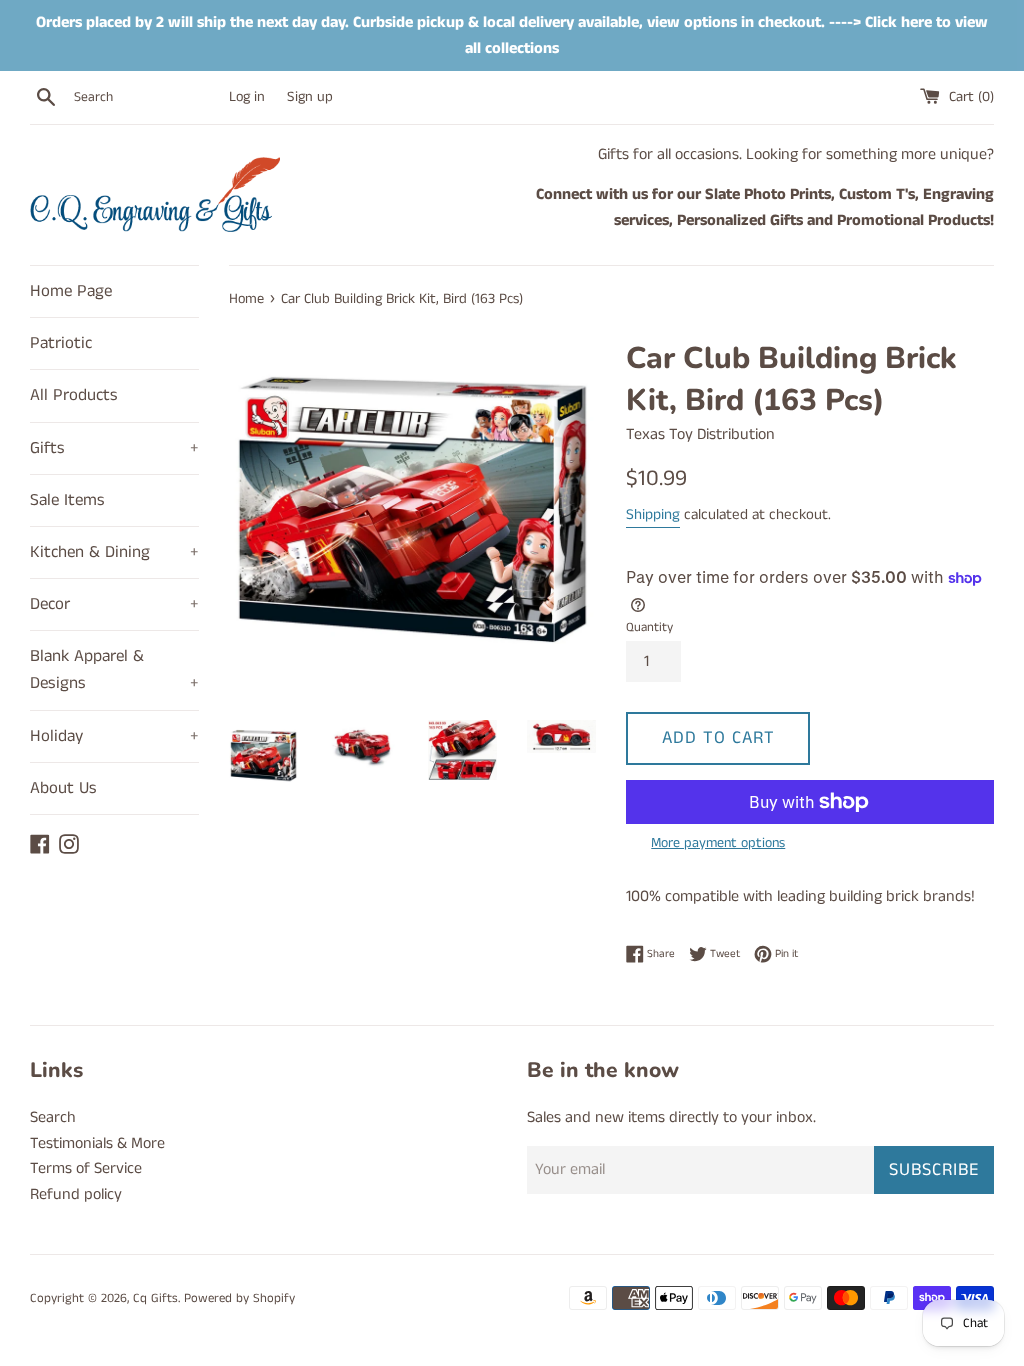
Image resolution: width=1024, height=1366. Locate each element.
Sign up (310, 97)
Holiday (114, 736)
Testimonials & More (97, 1143)
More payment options (718, 843)
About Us (63, 788)
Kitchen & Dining (114, 552)
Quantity (649, 627)
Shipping (653, 514)
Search (53, 1117)
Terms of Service (86, 1168)
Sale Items (67, 500)
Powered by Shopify (239, 1298)
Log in (247, 97)
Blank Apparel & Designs (114, 669)
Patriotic (61, 343)
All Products (74, 395)
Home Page (71, 291)
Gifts (114, 448)
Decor (114, 604)
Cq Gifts (155, 1298)
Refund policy (76, 1194)
